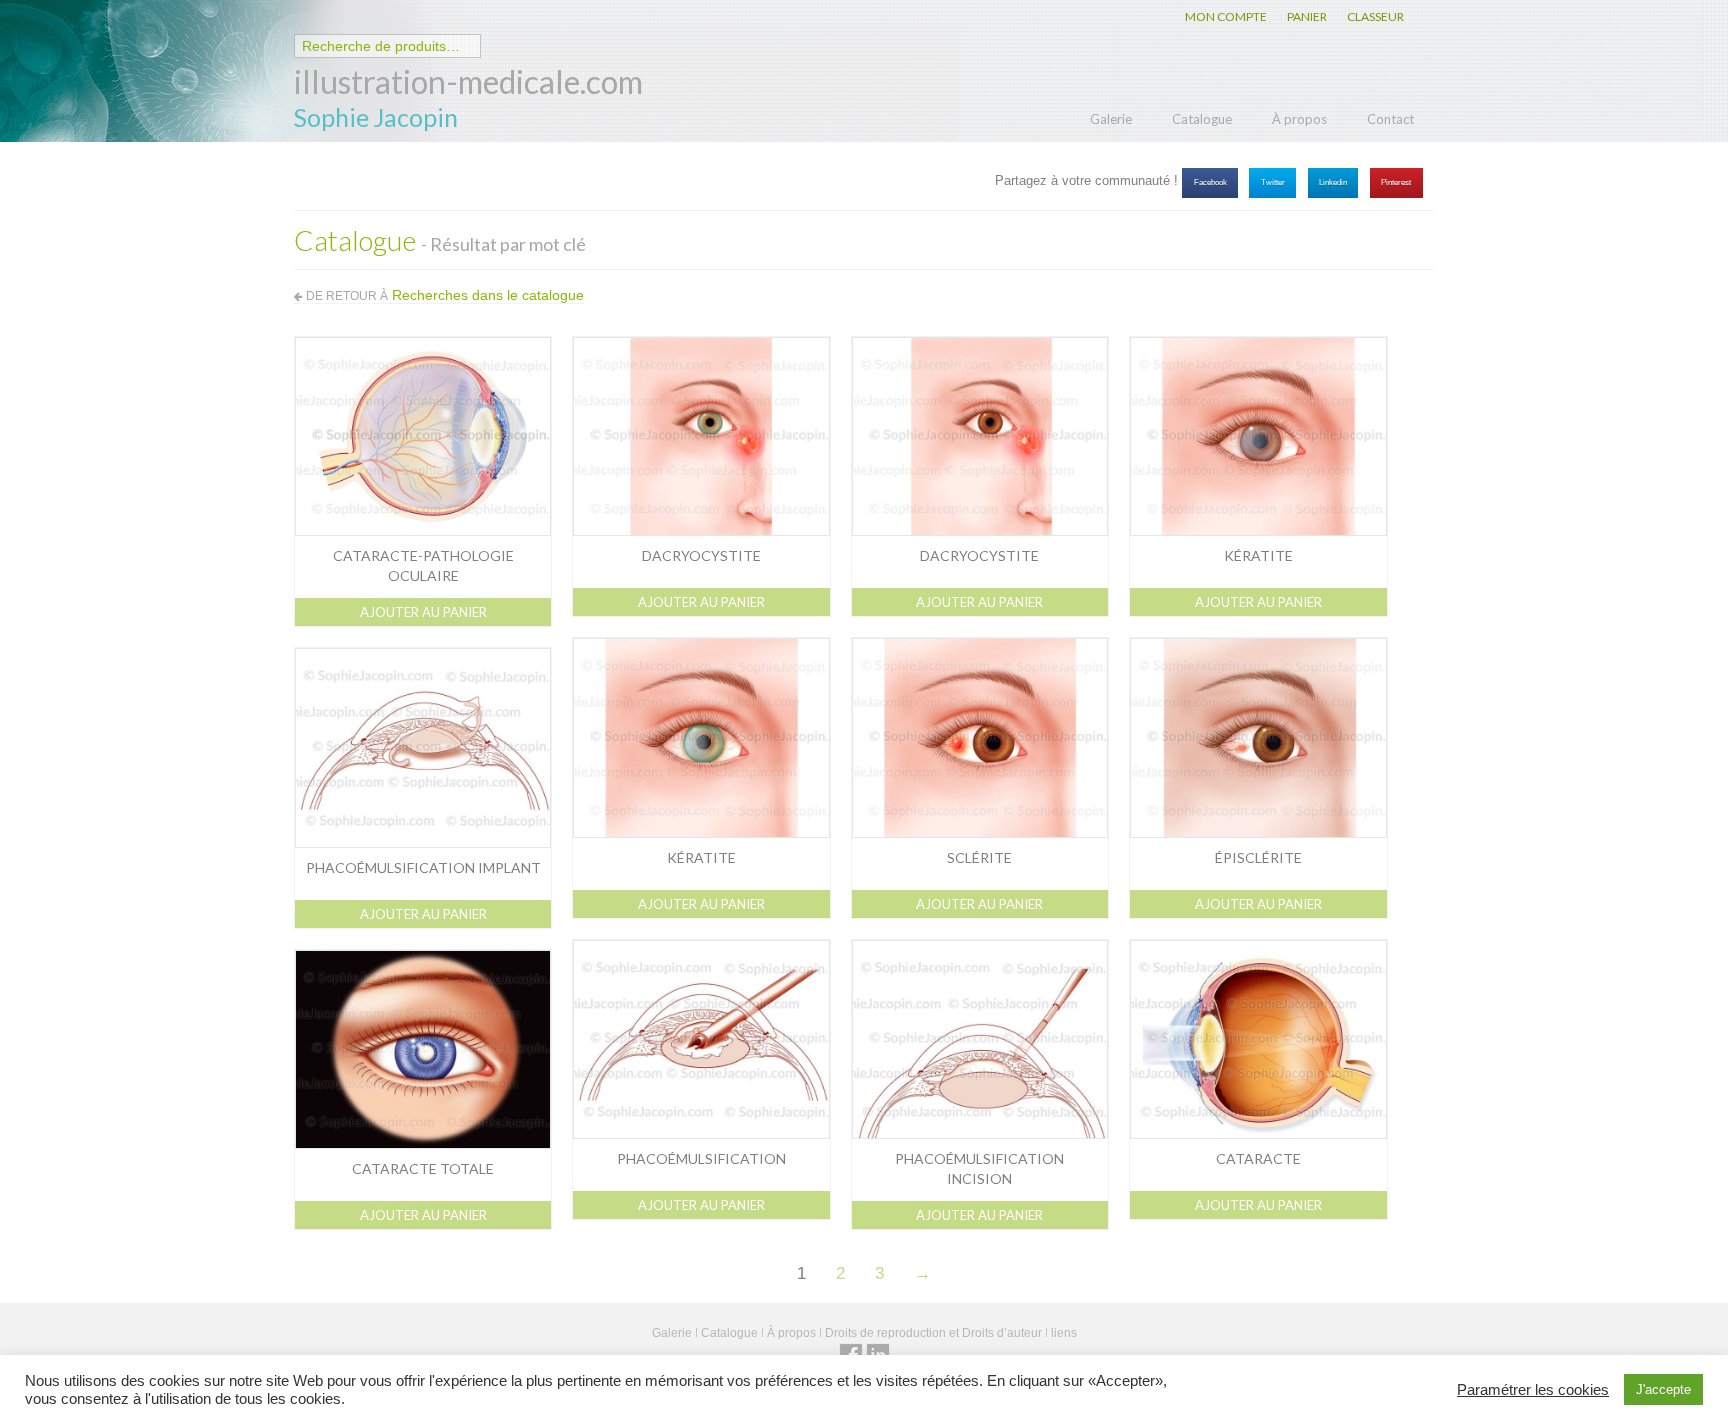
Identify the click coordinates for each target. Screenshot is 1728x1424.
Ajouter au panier (423, 612)
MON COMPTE (1226, 16)
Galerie (1111, 119)
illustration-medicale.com (468, 81)
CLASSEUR (1375, 16)
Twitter (1273, 182)
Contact (1390, 119)
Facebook (1210, 182)
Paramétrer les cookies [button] (1533, 1390)
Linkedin (1333, 182)
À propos (1299, 119)
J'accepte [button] (1663, 1389)
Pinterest (1396, 182)
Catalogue (1202, 119)
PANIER (1307, 16)
